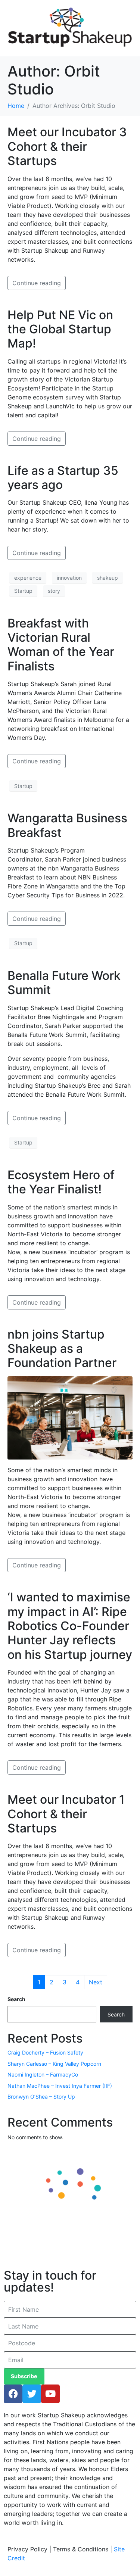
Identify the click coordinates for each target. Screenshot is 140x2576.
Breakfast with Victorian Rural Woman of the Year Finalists (61, 645)
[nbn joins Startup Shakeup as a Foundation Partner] (70, 1417)
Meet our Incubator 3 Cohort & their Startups (67, 146)
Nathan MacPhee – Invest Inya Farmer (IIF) (60, 2086)
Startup (23, 591)
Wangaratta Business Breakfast (67, 825)
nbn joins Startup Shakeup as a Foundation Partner (62, 1349)
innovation (69, 578)
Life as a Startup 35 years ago (63, 478)
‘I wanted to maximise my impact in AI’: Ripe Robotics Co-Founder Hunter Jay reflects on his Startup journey (70, 1626)
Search (16, 1999)
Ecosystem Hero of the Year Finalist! (61, 1182)
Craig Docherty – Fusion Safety (45, 2052)
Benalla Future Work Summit (64, 983)
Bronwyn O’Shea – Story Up (41, 2097)
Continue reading (37, 283)
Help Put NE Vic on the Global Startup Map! (60, 329)
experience (28, 578)
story (54, 591)
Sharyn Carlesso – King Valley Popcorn (54, 2064)
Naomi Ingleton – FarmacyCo (43, 2074)
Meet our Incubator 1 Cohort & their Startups (66, 1814)
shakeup (108, 578)
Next (96, 1982)
